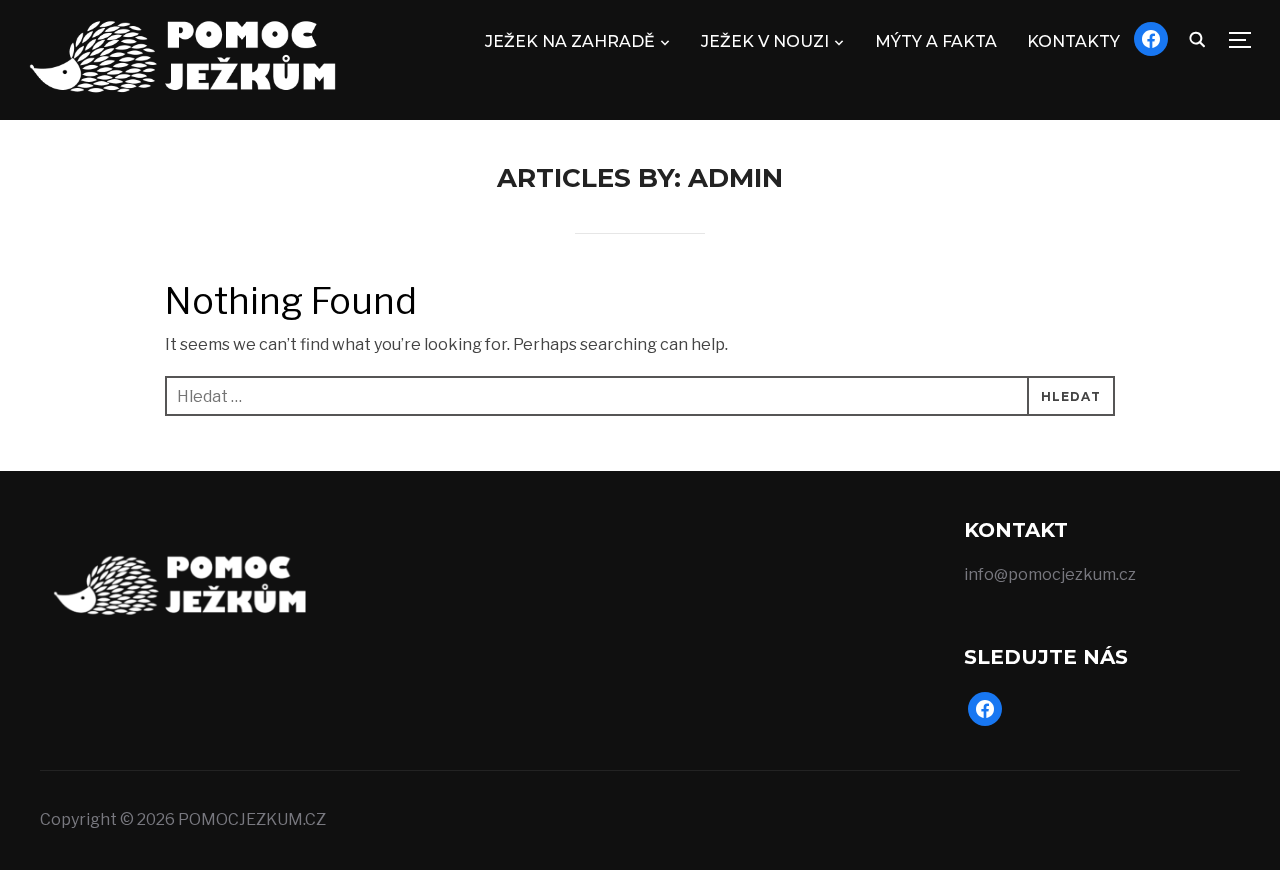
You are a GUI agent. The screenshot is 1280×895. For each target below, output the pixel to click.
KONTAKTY (1073, 41)
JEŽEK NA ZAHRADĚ (570, 41)
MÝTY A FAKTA (936, 41)
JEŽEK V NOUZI (765, 41)
